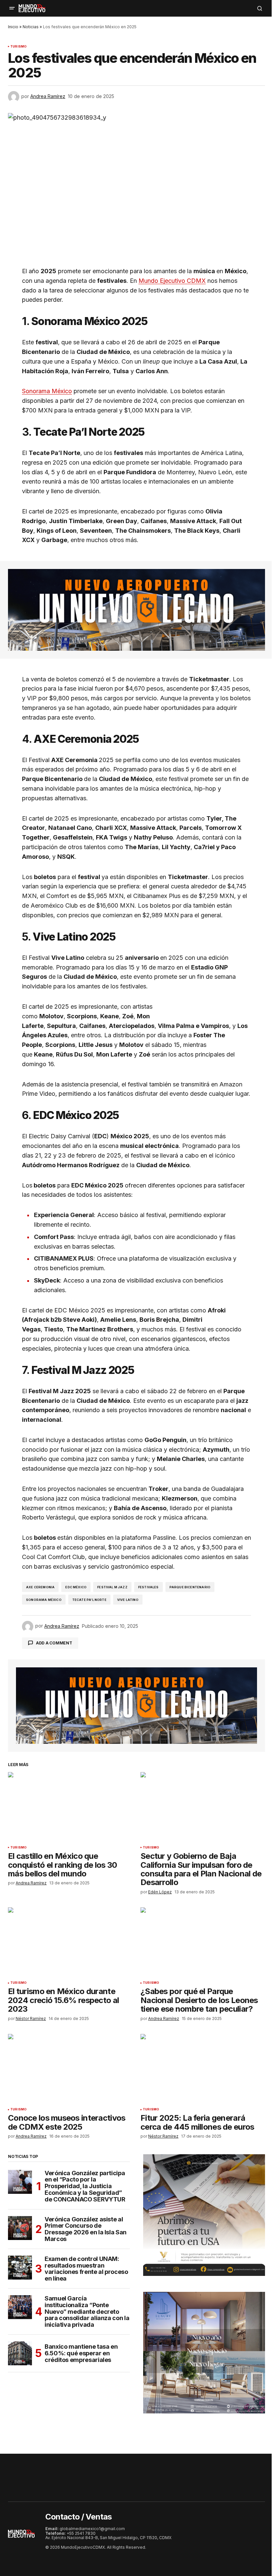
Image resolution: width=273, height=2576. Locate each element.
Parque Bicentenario (190, 1587)
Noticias (31, 27)
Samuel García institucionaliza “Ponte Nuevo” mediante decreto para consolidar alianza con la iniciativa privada (87, 2312)
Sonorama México (47, 391)
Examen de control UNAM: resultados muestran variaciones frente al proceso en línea (86, 2269)
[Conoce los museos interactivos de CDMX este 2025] (70, 2069)
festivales (148, 1587)
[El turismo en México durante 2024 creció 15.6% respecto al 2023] (70, 1942)
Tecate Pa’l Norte (89, 1600)
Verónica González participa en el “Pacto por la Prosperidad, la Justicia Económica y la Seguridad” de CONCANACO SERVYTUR (85, 2186)
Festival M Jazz (112, 1587)
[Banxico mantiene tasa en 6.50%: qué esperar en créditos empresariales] (20, 2353)
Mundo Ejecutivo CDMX (172, 281)
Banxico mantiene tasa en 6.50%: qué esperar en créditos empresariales (81, 2353)
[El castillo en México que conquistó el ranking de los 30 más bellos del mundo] (70, 1807)
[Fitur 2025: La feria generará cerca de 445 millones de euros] (203, 2069)
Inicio (13, 27)
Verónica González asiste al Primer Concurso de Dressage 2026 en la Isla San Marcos (86, 2229)
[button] (12, 8)
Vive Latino (128, 1600)
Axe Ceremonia (40, 1587)
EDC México (76, 1587)
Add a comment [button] (54, 1643)
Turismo (18, 47)
